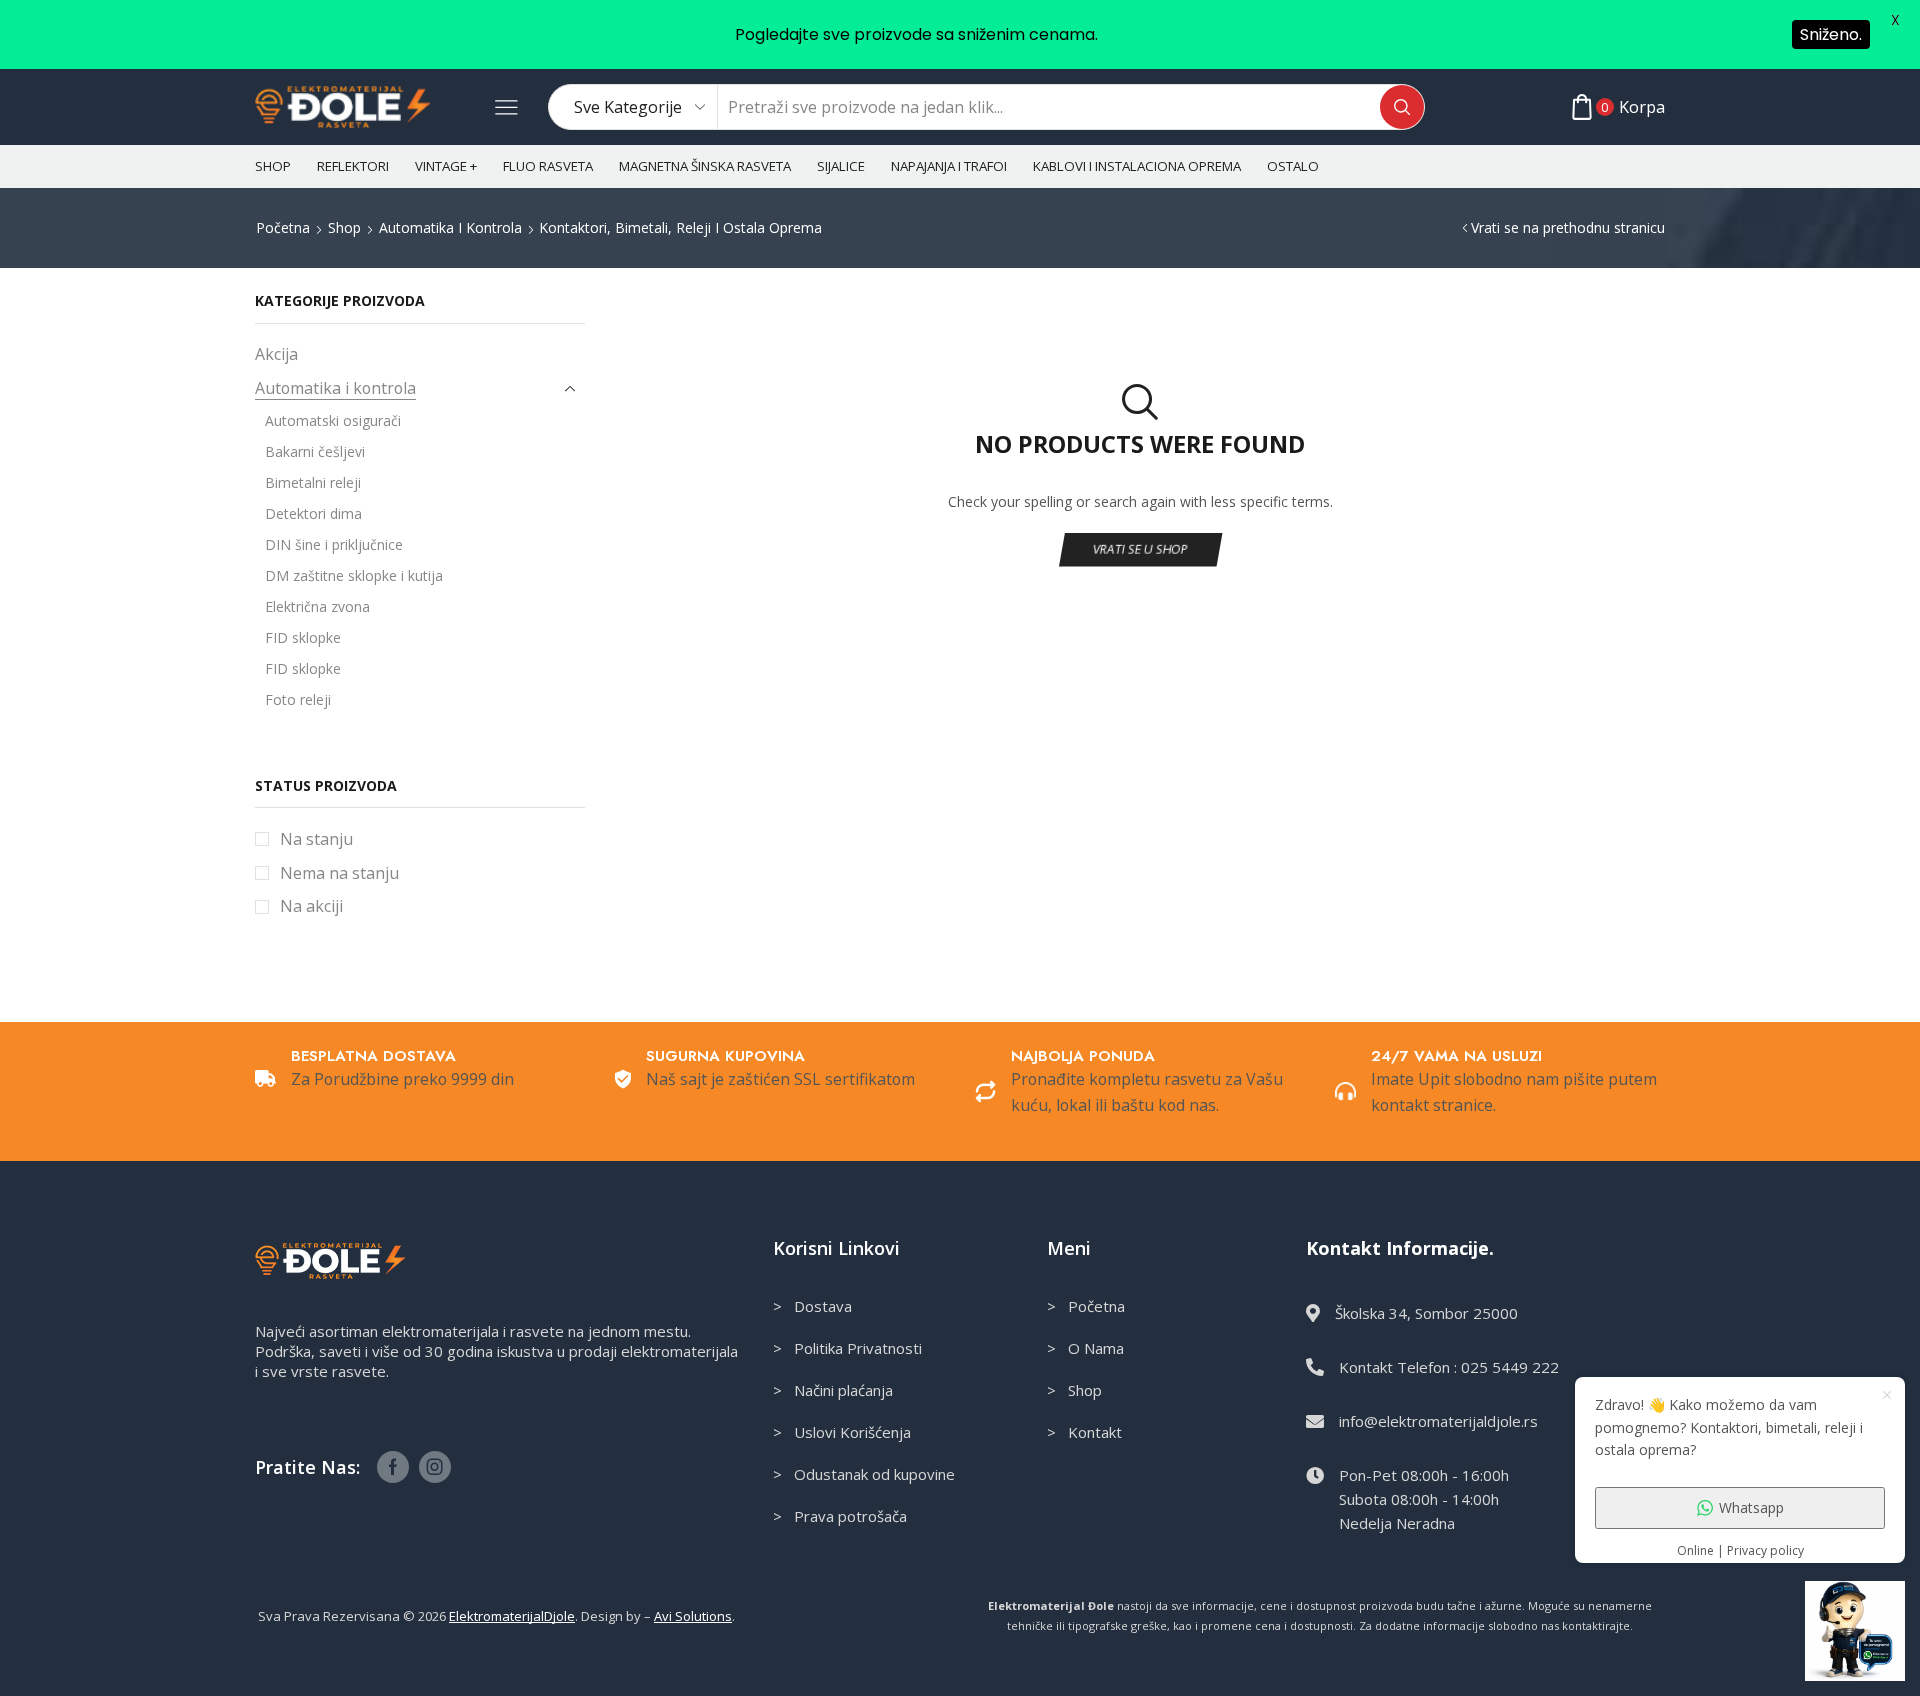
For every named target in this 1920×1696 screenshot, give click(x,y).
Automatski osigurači (333, 420)
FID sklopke (303, 637)
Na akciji (311, 906)
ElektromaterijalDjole (512, 1616)
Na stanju (316, 839)
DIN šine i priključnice (334, 544)
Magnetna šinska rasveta (705, 166)
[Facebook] (393, 1467)
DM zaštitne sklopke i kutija (354, 575)
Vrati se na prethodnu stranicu (1568, 227)
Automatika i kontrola (450, 227)
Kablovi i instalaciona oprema (1137, 166)
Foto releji (298, 699)
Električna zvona (317, 606)
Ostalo (1293, 166)
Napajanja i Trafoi (949, 166)
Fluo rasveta (548, 166)
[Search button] (1402, 107)
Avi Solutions (693, 1616)
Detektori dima (313, 513)
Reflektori (353, 166)
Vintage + (446, 166)
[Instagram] (435, 1467)
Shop (273, 166)
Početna (283, 227)
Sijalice (841, 166)
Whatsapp (1751, 1507)
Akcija (276, 354)
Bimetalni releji (313, 482)
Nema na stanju (339, 873)
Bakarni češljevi (315, 451)
